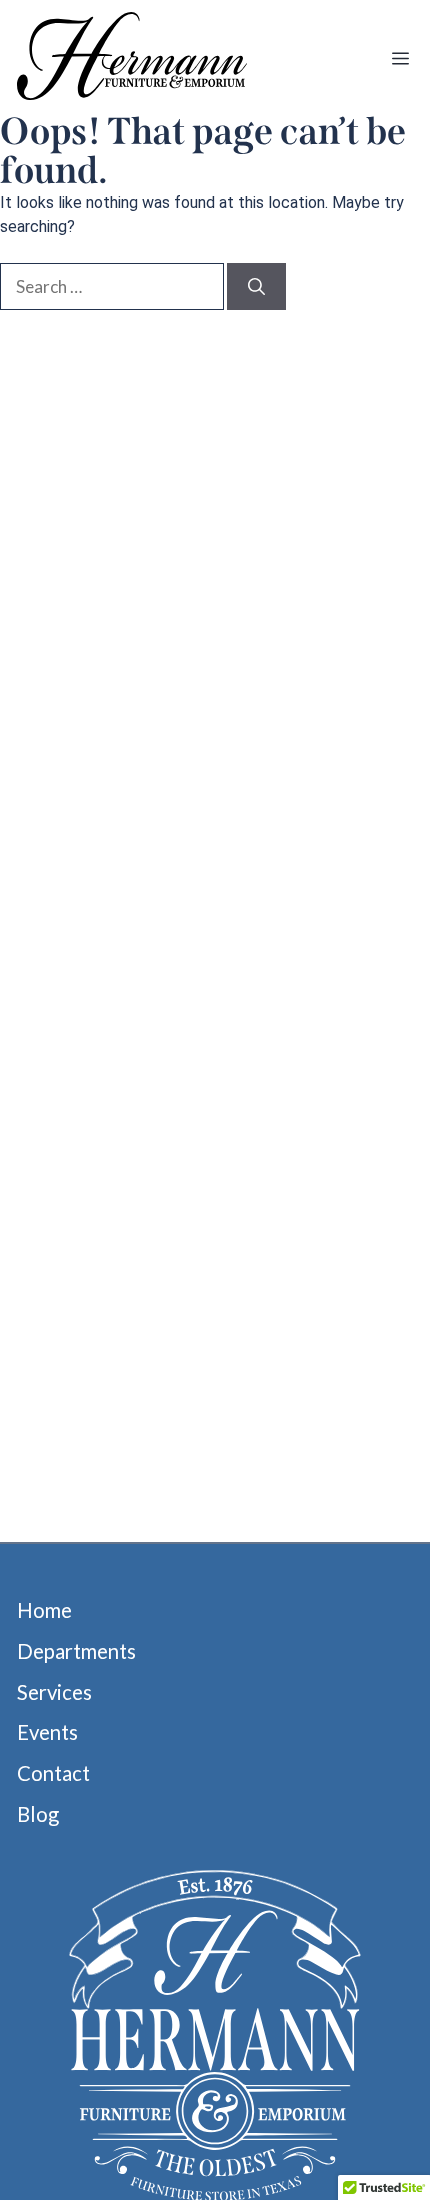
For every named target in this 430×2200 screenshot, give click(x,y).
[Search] (256, 287)
